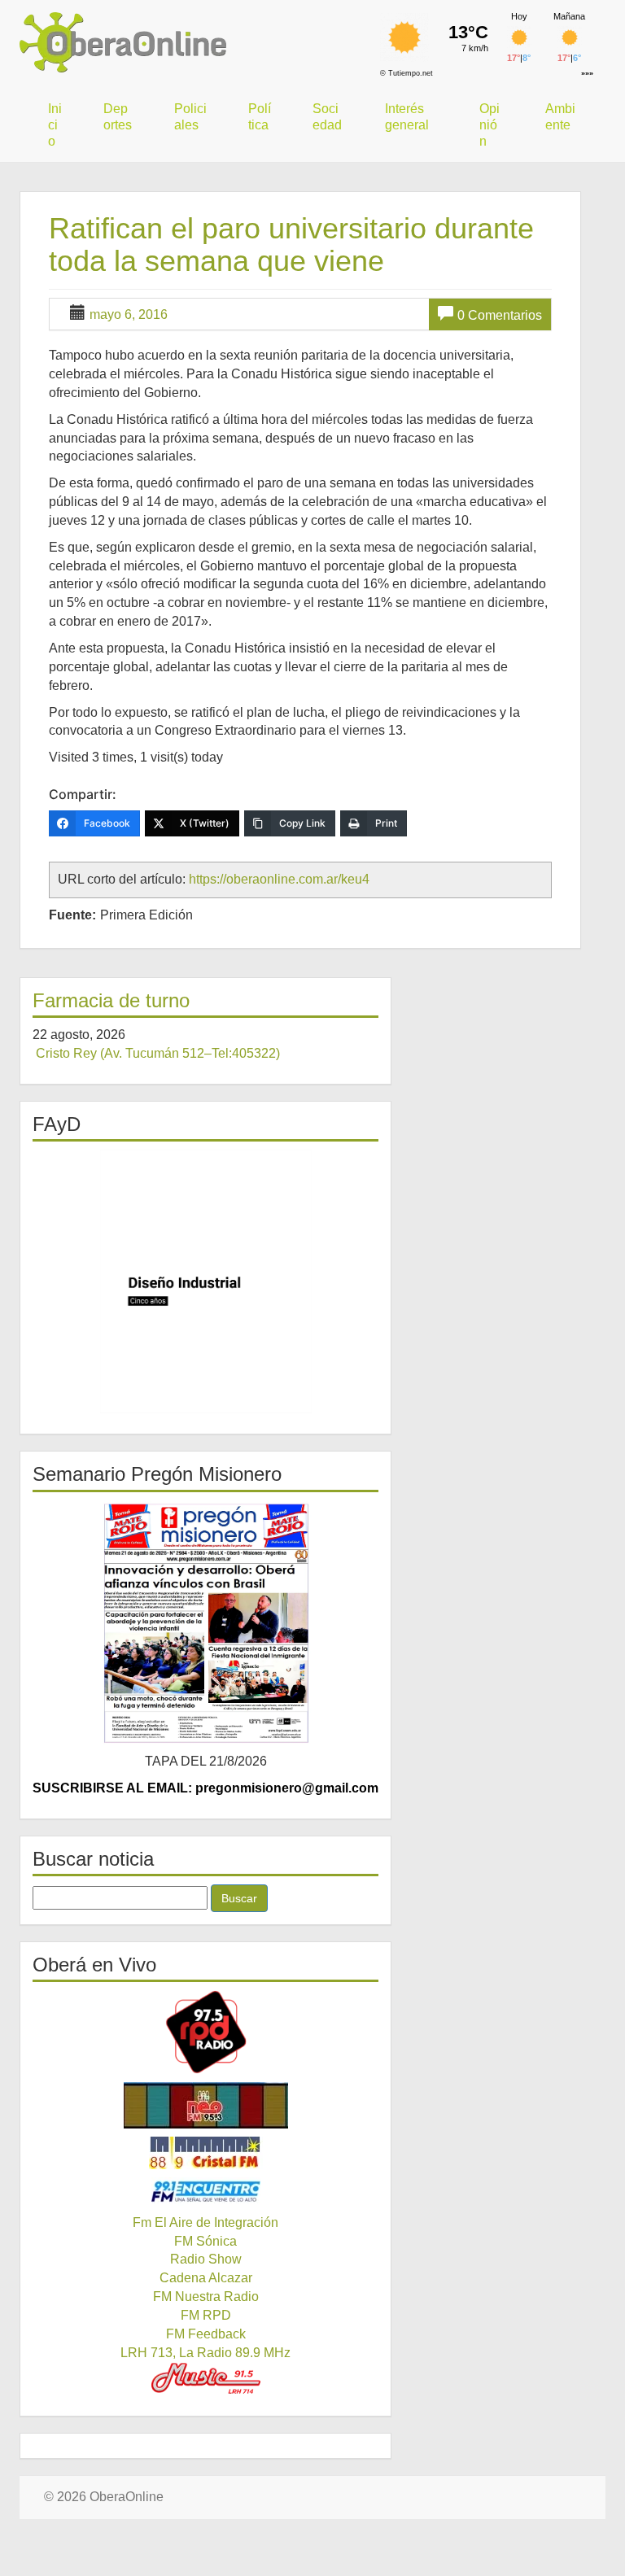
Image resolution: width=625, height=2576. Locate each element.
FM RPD (206, 2315)
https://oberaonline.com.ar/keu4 (279, 879)
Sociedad (327, 117)
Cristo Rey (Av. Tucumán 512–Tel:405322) (158, 1053)
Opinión (490, 125)
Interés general (407, 117)
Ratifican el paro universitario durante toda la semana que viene (291, 245)
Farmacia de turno (111, 1000)
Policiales (190, 117)
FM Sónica (205, 2241)
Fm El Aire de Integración (205, 2222)
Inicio (55, 125)
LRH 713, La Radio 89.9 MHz (205, 2353)
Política (260, 117)
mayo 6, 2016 (129, 314)
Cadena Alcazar (206, 2278)
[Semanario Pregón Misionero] (205, 1622)
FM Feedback (206, 2334)
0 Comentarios (500, 315)
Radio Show (206, 2259)
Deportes (118, 117)
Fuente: (72, 915)
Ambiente (560, 117)
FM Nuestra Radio (206, 2297)
